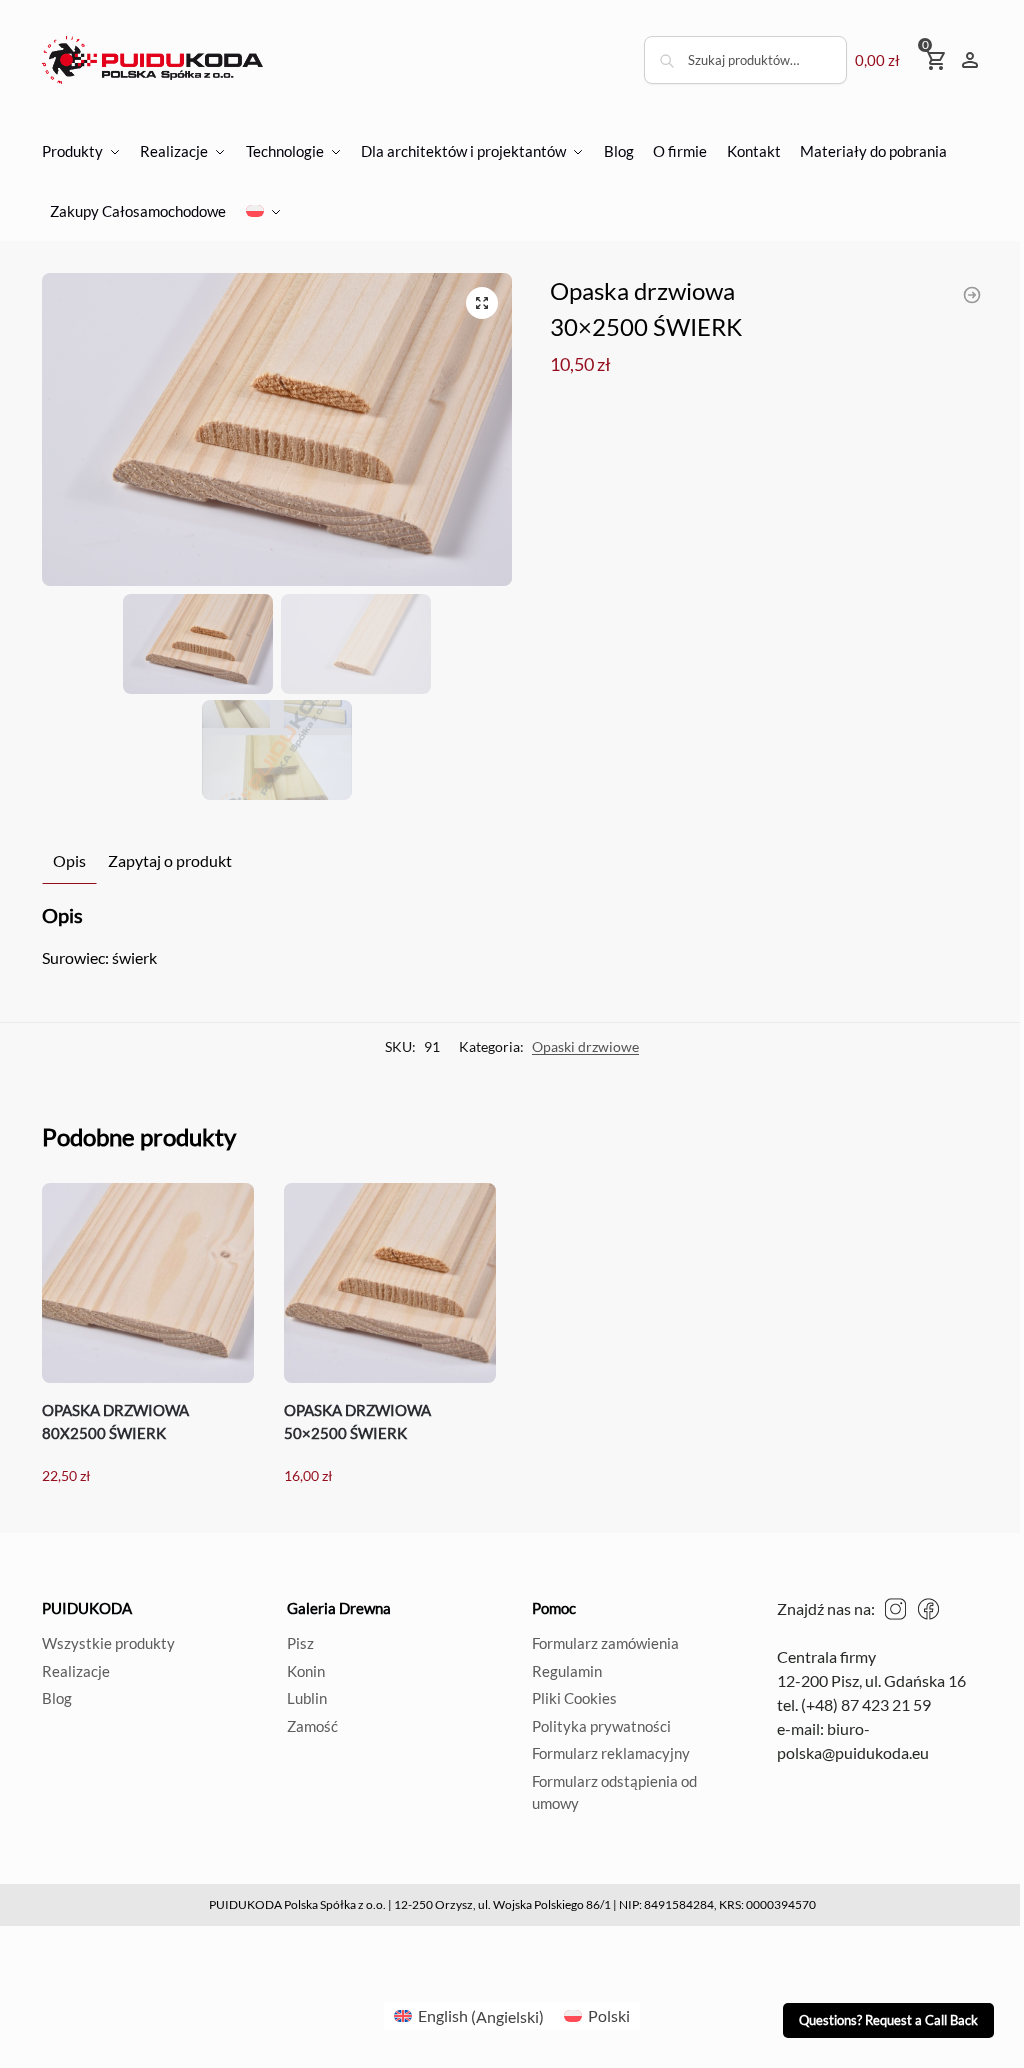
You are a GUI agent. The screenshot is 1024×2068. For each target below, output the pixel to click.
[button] (482, 303)
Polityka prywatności (601, 1726)
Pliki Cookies (574, 1698)
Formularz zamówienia (605, 1643)
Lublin (307, 1698)
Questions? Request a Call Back (888, 2020)
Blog (57, 1698)
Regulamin (567, 1671)
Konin (306, 1671)
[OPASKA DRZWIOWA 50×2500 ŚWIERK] (390, 1283)
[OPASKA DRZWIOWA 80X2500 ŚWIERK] (148, 1283)
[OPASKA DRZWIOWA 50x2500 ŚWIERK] (972, 295)
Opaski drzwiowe (585, 1046)
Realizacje (76, 1671)
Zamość (312, 1726)
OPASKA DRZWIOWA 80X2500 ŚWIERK (115, 1421)
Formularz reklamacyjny (611, 1753)
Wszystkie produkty (108, 1643)
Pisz (300, 1643)
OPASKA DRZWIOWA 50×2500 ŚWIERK (357, 1421)
